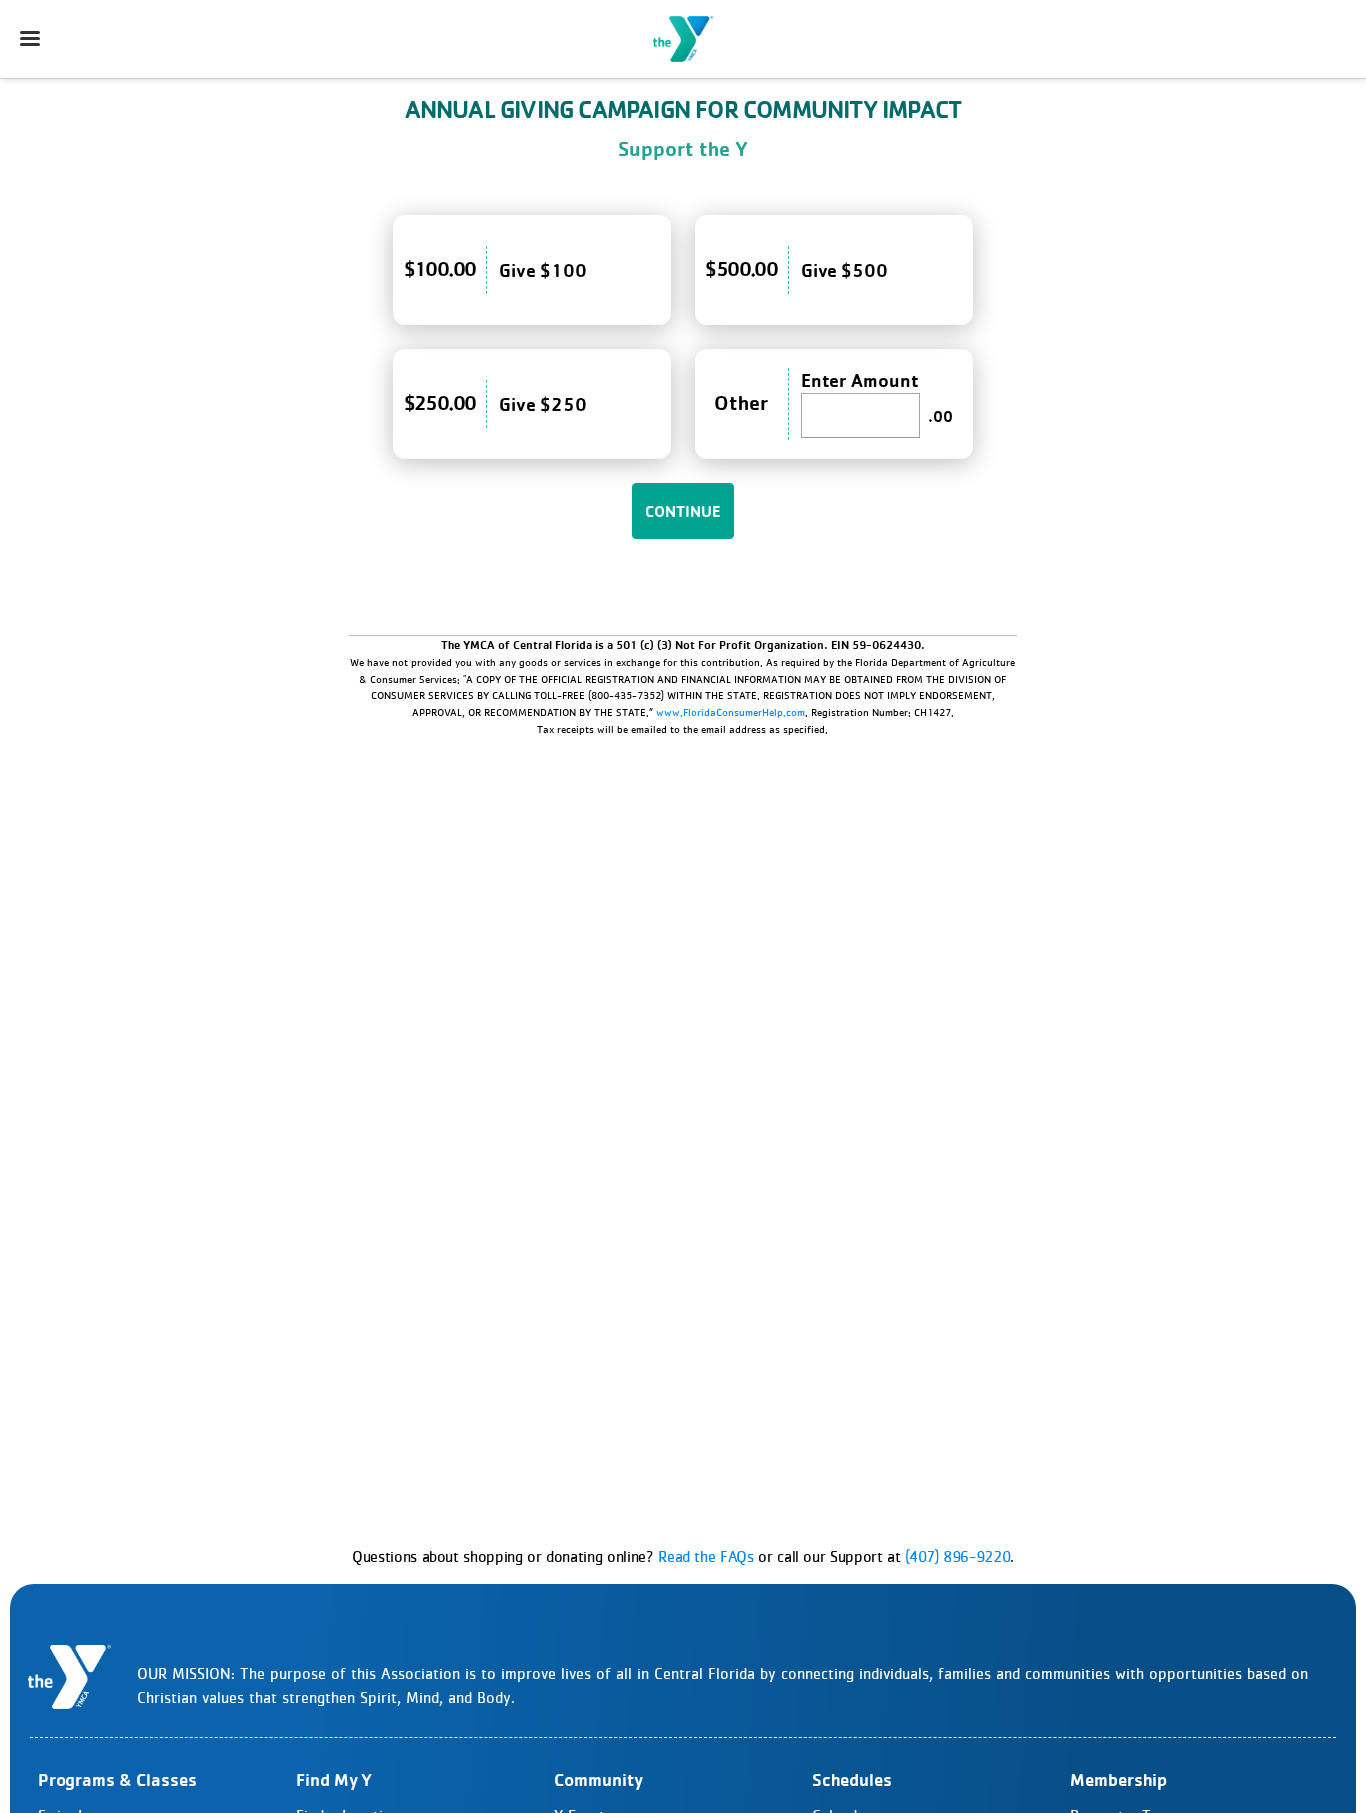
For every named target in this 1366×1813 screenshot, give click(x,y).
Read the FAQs (705, 1556)
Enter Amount (860, 380)
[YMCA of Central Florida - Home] (683, 39)
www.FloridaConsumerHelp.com (730, 712)
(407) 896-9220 (957, 1556)
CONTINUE (683, 511)
